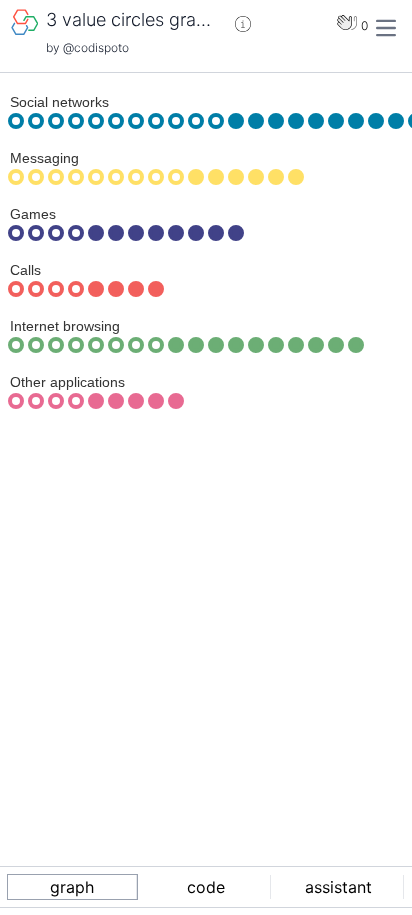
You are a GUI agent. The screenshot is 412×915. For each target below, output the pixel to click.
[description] (243, 24)
